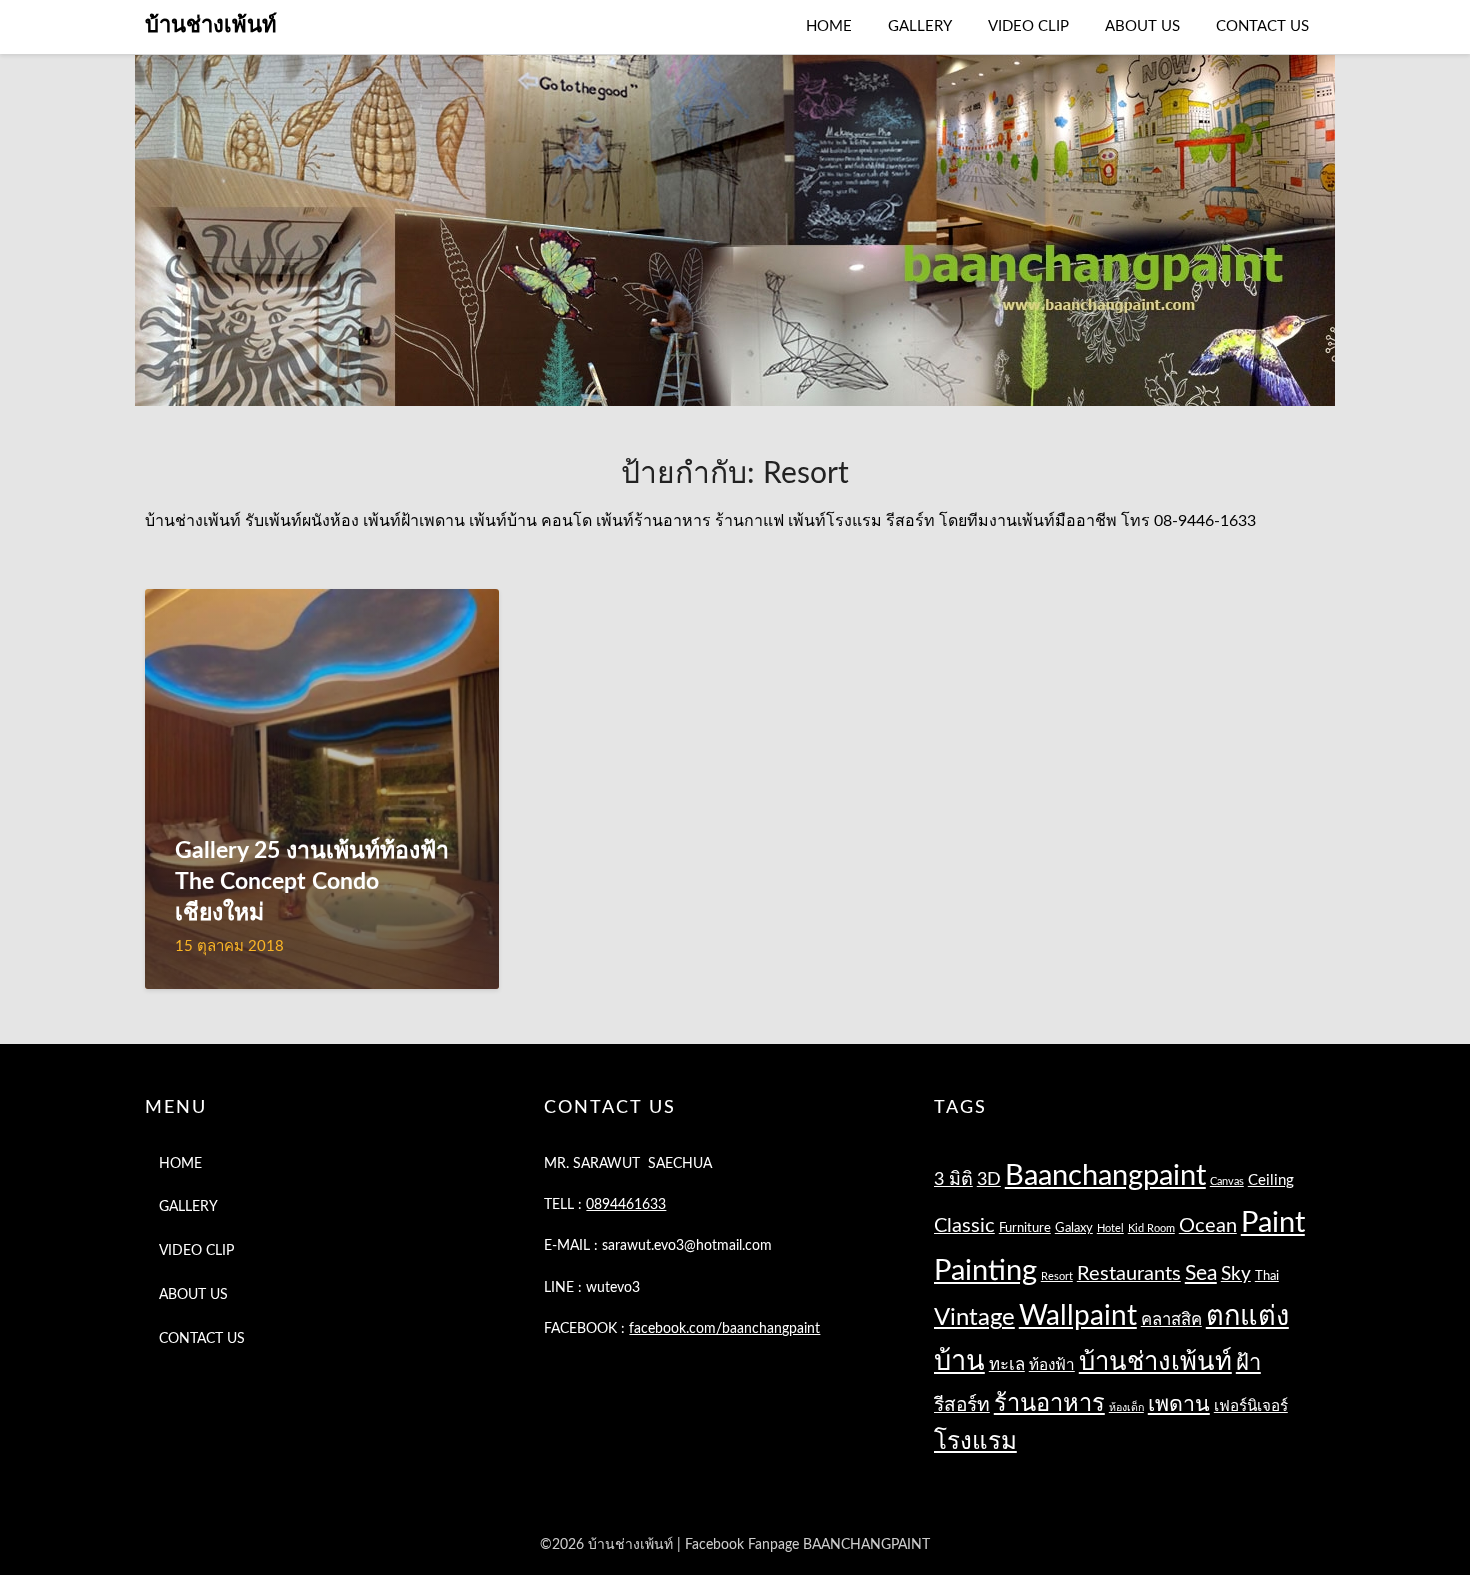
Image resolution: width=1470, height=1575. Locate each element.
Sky (1236, 1274)
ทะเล (1007, 1364)
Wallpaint (1078, 1316)
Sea (1201, 1273)
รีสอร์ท (962, 1405)
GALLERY (920, 26)
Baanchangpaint (1105, 1176)
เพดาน (1179, 1404)
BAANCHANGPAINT (866, 1545)
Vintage (974, 1318)
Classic (964, 1226)
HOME (829, 26)
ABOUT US (1142, 26)
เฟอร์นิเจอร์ (1251, 1406)
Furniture (1025, 1228)
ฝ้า (1248, 1363)
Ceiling (1271, 1180)
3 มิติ (953, 1180)
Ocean (1208, 1226)
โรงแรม (975, 1442)
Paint (1273, 1223)
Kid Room (1151, 1228)
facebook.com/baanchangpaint (724, 1329)
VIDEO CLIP (1028, 26)
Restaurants (1129, 1274)
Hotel (1110, 1228)
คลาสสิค (1171, 1319)
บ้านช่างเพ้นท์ (211, 25)
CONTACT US (1262, 26)
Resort (1057, 1276)
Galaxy (1074, 1228)
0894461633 (626, 1205)
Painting (985, 1271)
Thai (1267, 1276)
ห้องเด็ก (1126, 1407)
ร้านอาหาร (1049, 1404)
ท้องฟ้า (1052, 1365)
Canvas (1227, 1181)
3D (989, 1180)
